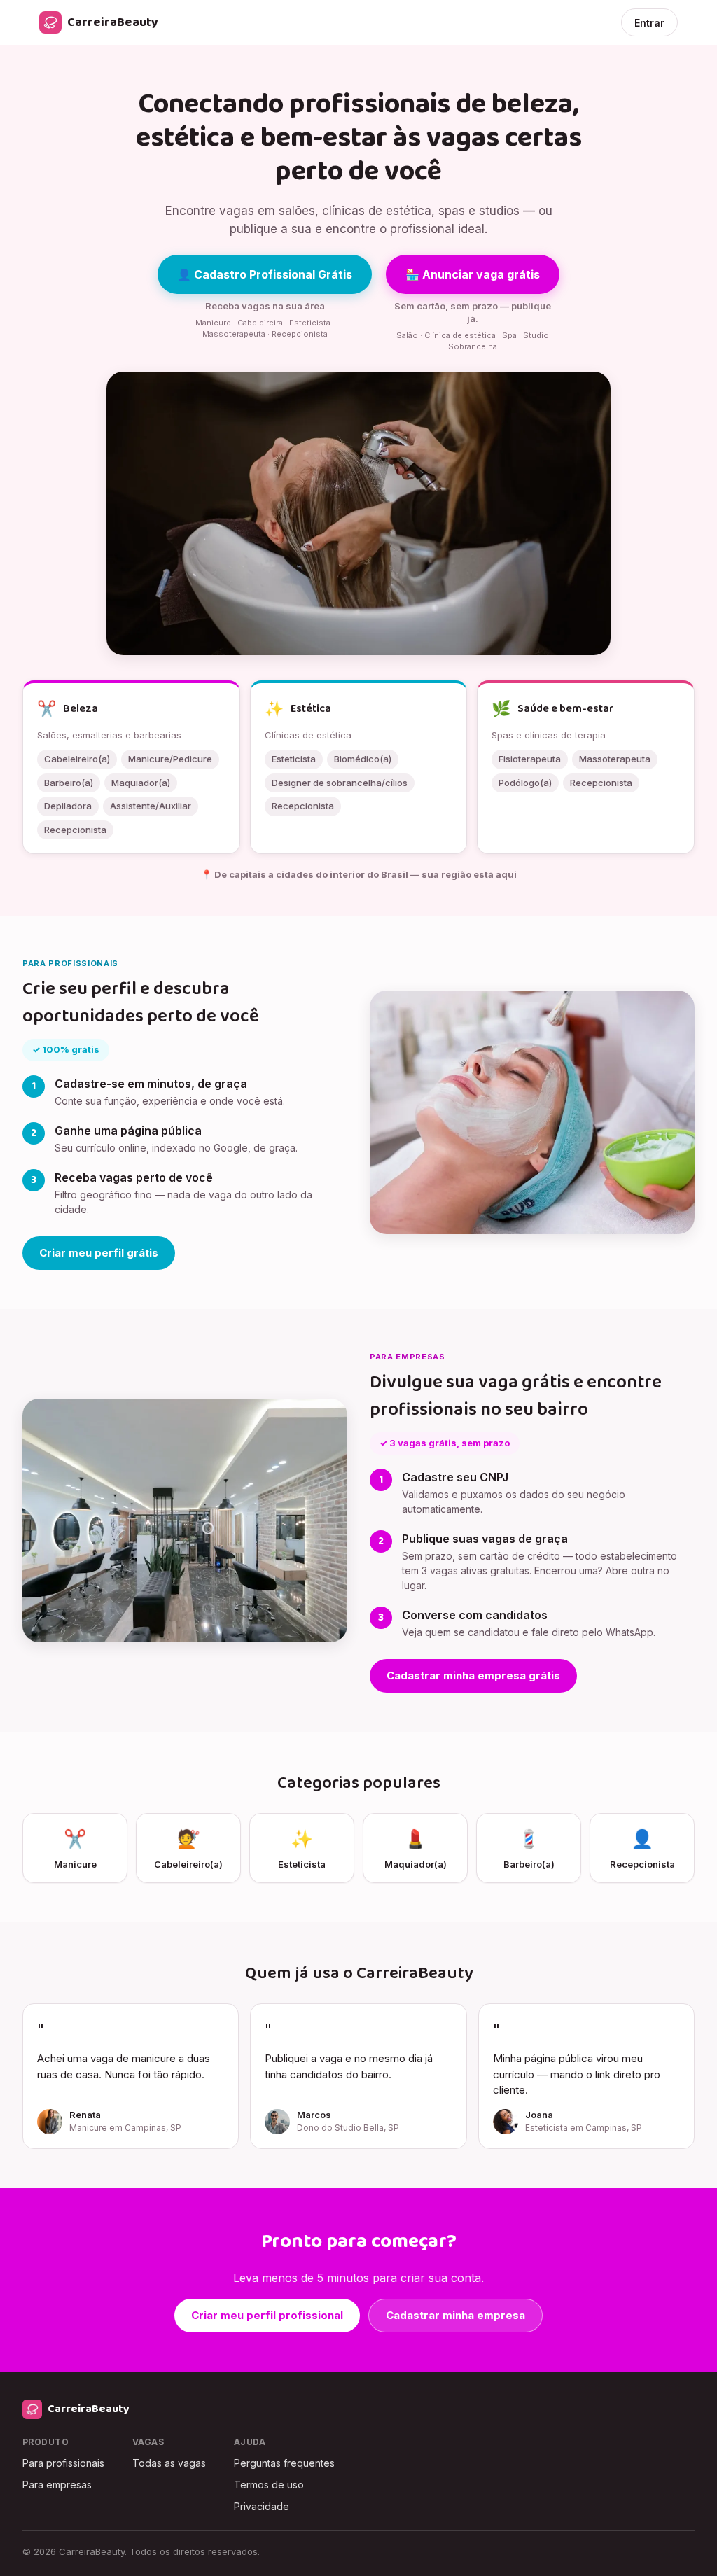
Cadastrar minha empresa (455, 2315)
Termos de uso (269, 2485)
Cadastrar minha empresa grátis (473, 1675)
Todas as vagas (169, 2463)
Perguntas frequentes (284, 2463)
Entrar (649, 23)
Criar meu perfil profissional (267, 2315)
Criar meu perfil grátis (99, 1253)
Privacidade (262, 2506)
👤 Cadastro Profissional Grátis (265, 274)
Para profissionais (63, 2463)
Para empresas (57, 2485)
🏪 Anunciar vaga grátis (473, 274)
